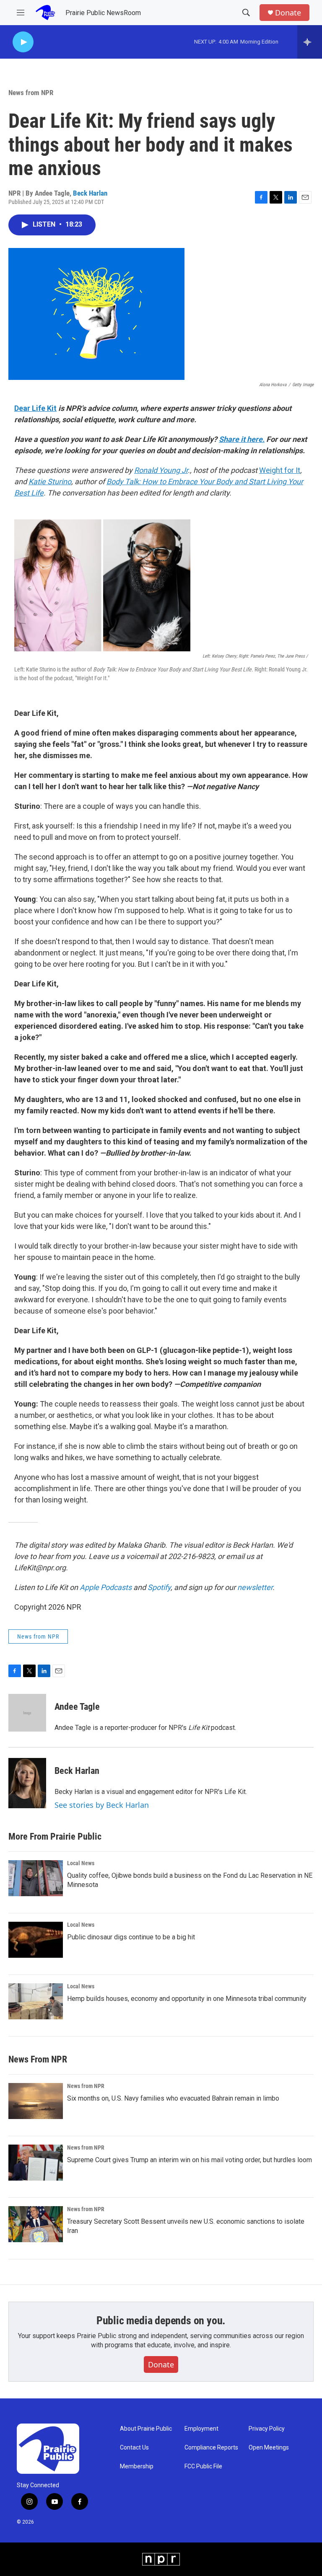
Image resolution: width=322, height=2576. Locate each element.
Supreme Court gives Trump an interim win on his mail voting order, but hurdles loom (190, 2160)
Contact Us (134, 2448)
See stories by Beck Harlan (102, 1805)
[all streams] (310, 42)
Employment (201, 2429)
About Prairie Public (146, 2429)
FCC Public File (203, 2466)
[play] (23, 42)
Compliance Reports (211, 2448)
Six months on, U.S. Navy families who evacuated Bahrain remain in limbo (173, 2098)
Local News (81, 1863)
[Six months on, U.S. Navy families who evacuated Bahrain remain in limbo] (36, 2101)
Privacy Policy (267, 2429)
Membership (137, 2466)
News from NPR (31, 93)
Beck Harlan (90, 193)
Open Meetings (269, 2448)
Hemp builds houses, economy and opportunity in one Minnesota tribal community (187, 1999)
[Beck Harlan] (27, 1783)
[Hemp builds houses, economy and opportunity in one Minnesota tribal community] (36, 2001)
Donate (288, 13)
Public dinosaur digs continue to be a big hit (131, 1937)
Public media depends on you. (161, 2320)
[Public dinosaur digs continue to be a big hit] (36, 1940)
